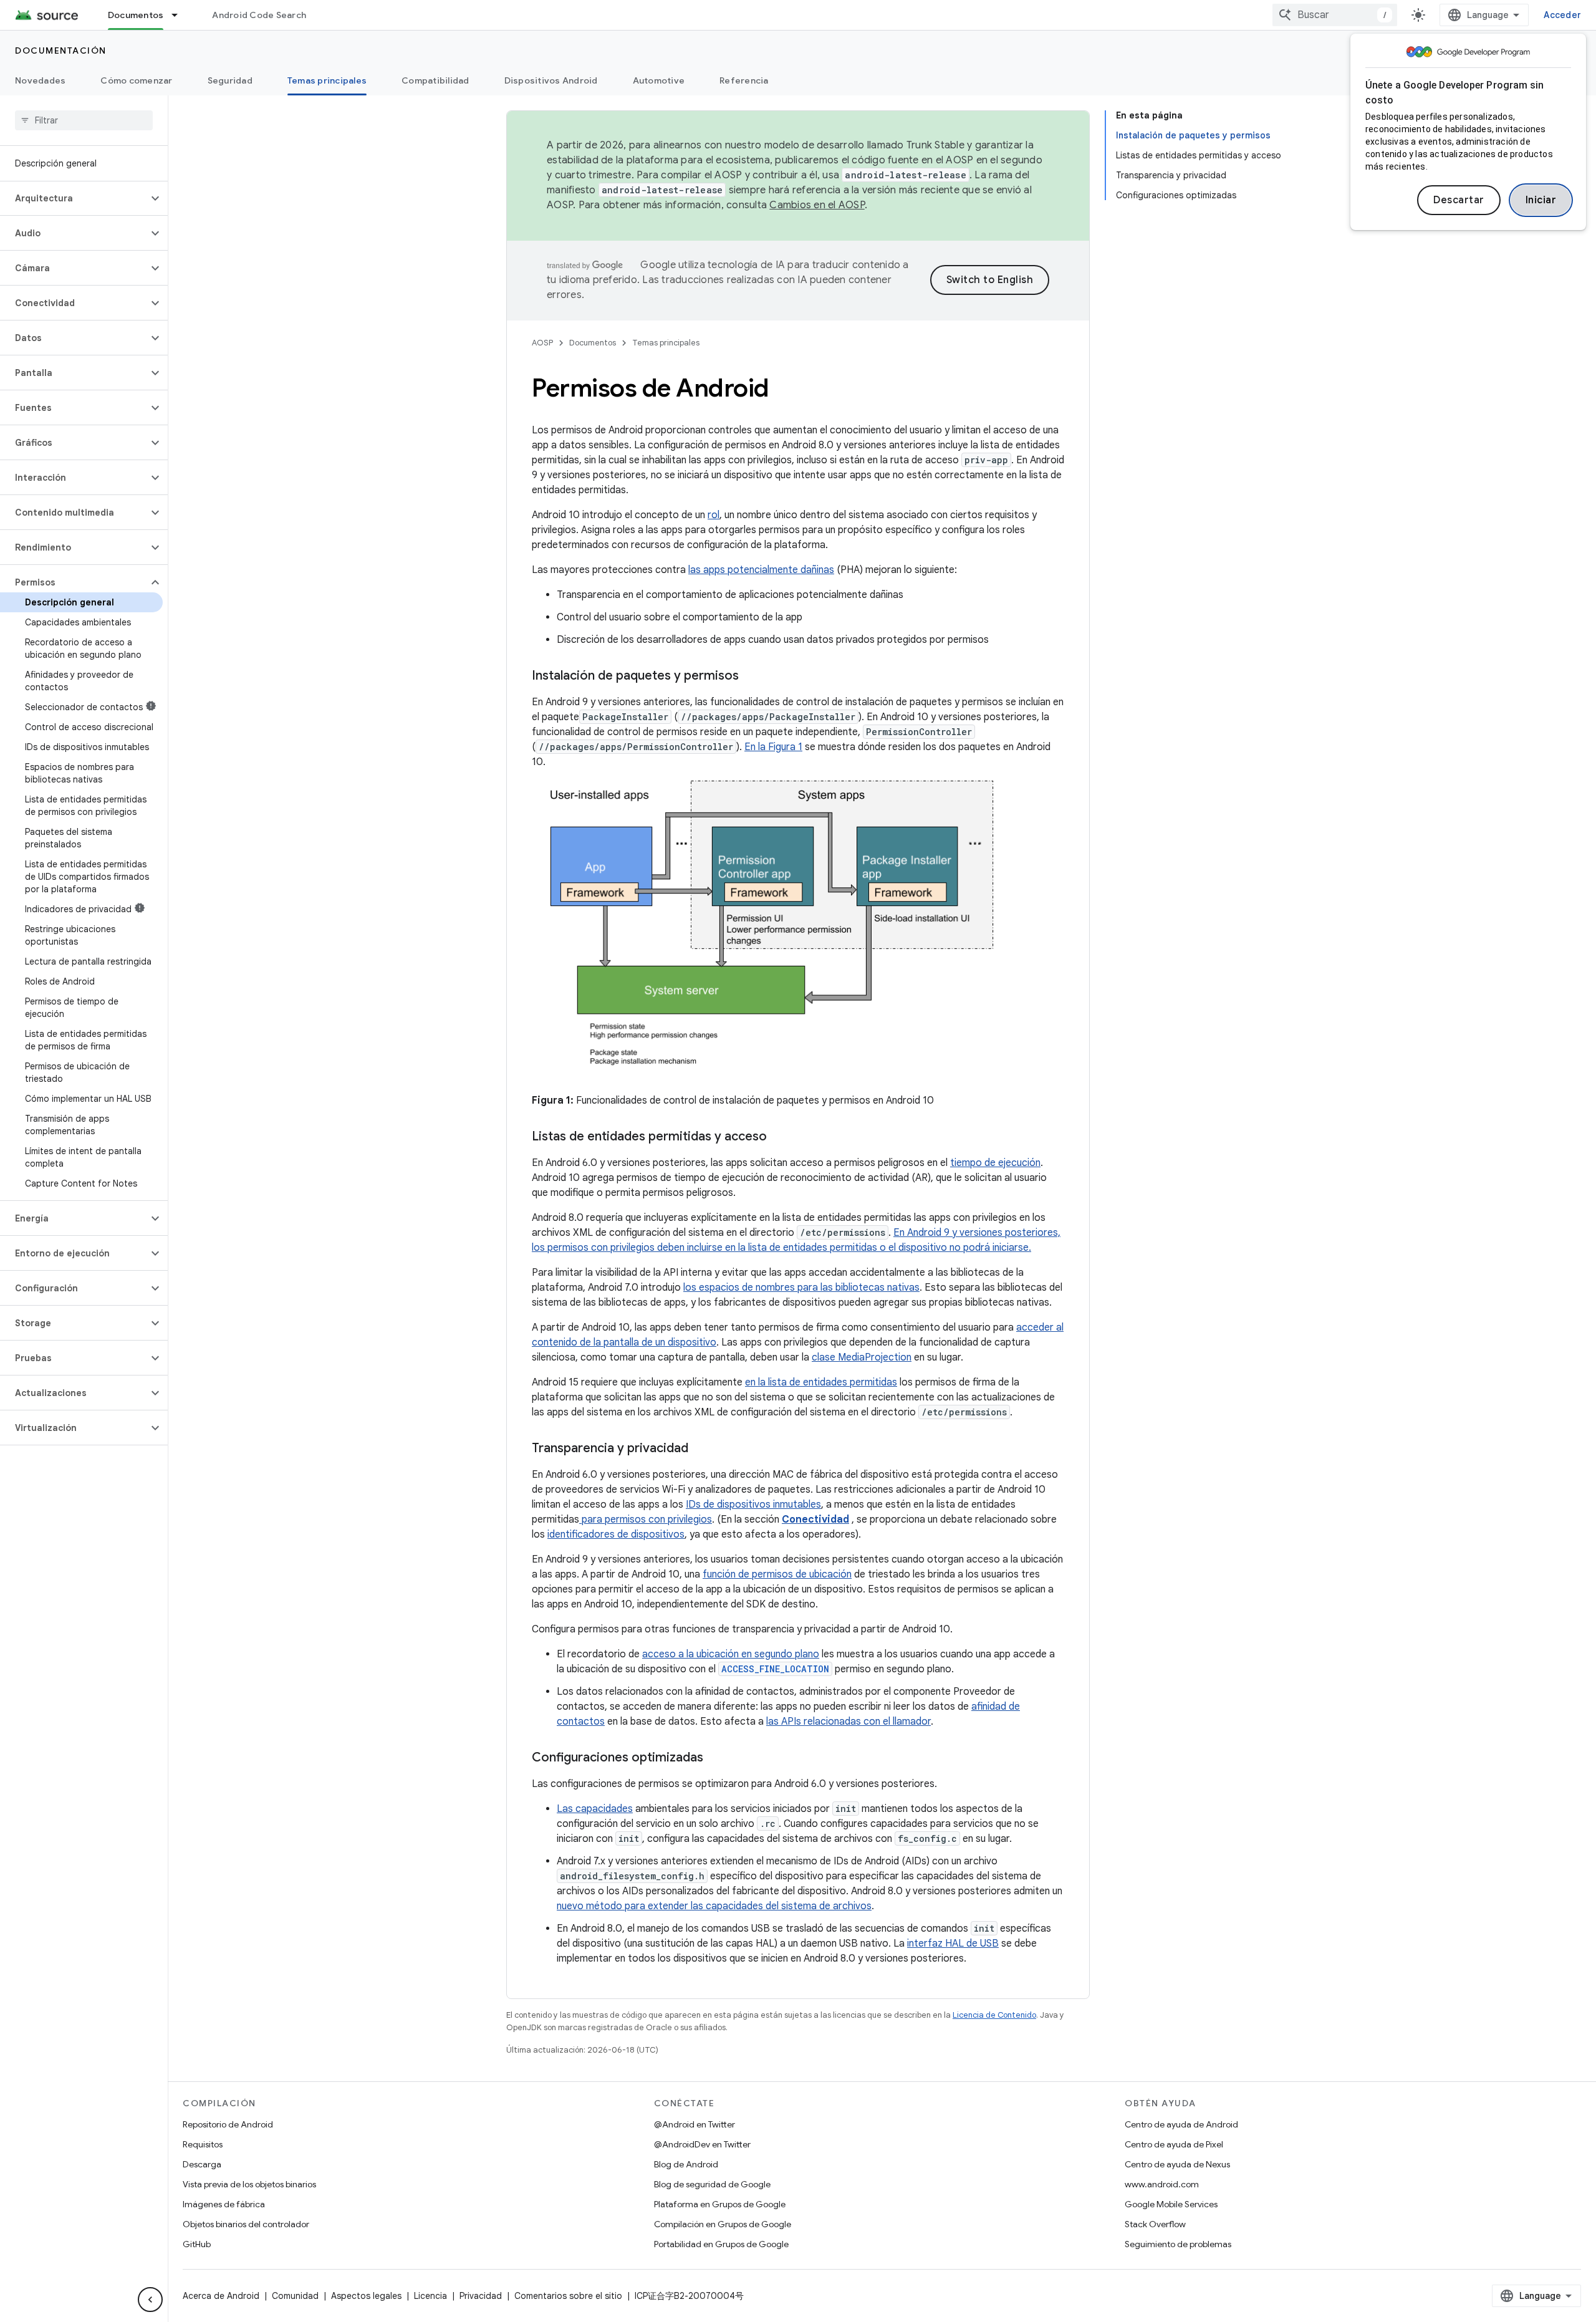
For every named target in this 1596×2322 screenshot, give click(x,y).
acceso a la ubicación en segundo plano (731, 1654)
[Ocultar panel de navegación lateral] (150, 2300)
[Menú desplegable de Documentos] (180, 15)
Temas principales (327, 80)
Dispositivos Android (551, 80)
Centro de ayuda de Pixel (1174, 2144)
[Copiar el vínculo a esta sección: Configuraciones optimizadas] (716, 1758)
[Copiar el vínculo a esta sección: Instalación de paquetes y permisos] (751, 677)
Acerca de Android (221, 2296)
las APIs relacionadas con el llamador (848, 1722)
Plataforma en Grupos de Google (720, 2204)
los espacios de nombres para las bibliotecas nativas (801, 1288)
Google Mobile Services (1171, 2204)
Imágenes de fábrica (224, 2204)
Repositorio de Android (228, 2124)
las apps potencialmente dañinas (761, 570)
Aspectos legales (366, 2296)
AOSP (542, 343)
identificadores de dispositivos (616, 1534)
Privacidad (481, 2296)
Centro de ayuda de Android (1181, 2124)
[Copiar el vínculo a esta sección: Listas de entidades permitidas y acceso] (779, 1137)
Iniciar (1541, 200)
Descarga (202, 2164)
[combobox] (1335, 15)
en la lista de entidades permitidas (821, 1382)
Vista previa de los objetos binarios (249, 2184)
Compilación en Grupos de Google (723, 2224)
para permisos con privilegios (646, 1520)
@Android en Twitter (695, 2124)
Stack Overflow (1155, 2224)
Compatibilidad (435, 80)
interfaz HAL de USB (953, 1944)
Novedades (40, 80)
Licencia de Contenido (994, 2015)
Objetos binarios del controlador (246, 2224)
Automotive (659, 80)
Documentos (136, 15)
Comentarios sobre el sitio (568, 2296)
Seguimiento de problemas (1178, 2244)
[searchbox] (84, 120)
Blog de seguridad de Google (712, 2184)
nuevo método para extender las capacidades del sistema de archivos (714, 1906)
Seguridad (230, 80)
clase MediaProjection (862, 1357)
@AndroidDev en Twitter (702, 2144)
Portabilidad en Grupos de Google (721, 2244)
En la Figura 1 (773, 747)
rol (714, 515)
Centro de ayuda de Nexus (1177, 2164)
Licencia (430, 2296)
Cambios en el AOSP (817, 205)
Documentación (61, 51)
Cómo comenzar (136, 80)
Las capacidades (595, 1809)
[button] (74, 198)
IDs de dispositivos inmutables (753, 1505)
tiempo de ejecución (995, 1163)
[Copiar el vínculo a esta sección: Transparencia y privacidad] (701, 1449)
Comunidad (295, 2296)
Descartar (1459, 200)
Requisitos (203, 2144)
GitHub (197, 2244)
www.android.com (1162, 2184)
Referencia (744, 80)
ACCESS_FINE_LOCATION (775, 1669)
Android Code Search (259, 15)
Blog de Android (686, 2164)
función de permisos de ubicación (777, 1574)
